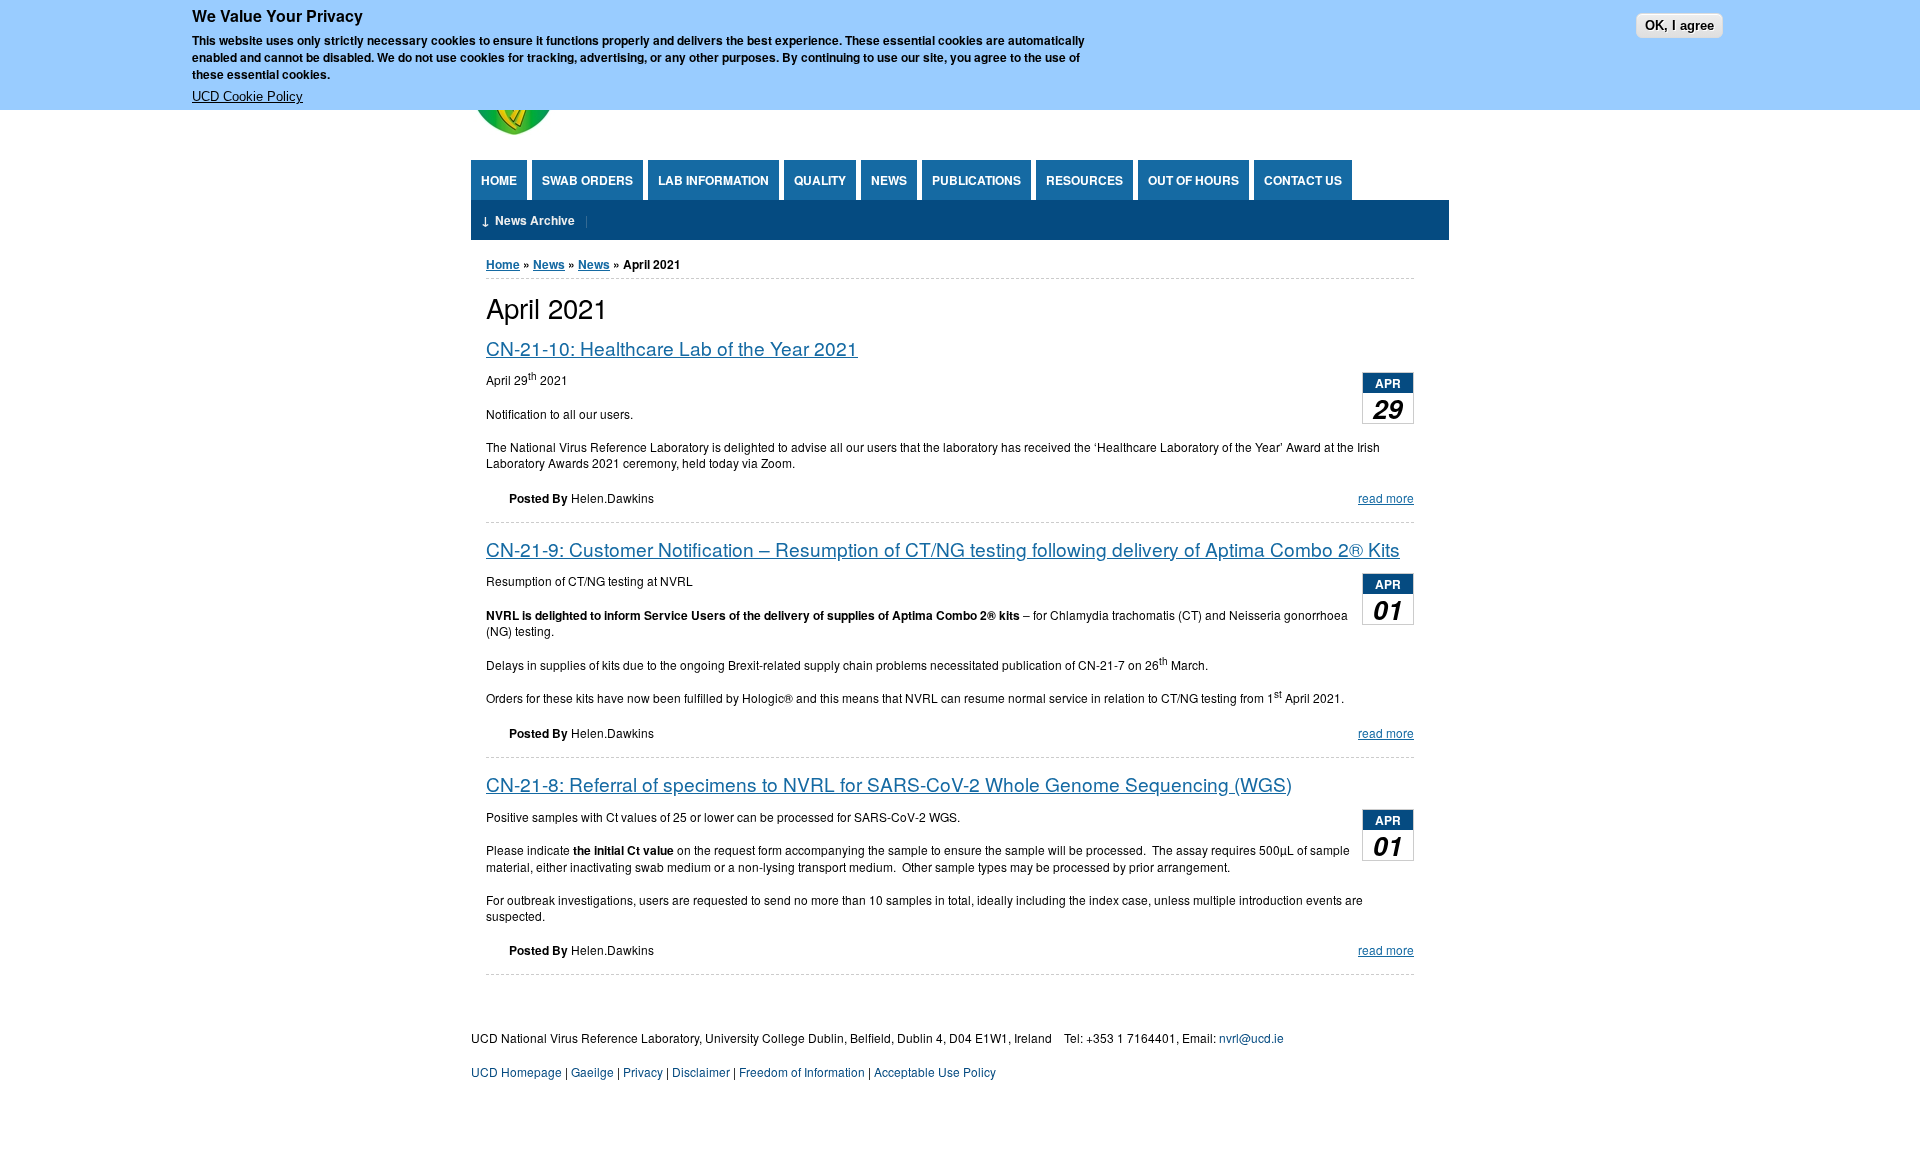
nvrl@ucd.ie (1251, 1037)
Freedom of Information (802, 1071)
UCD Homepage (516, 1071)
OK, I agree (1679, 25)
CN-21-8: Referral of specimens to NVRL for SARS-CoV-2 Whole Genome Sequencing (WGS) (889, 783)
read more (1386, 497)
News (889, 180)
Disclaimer (701, 1071)
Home (499, 180)
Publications (976, 180)
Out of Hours (1193, 180)
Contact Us (1303, 180)
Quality (820, 180)
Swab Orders (587, 180)
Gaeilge (592, 1071)
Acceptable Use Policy (935, 1071)
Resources (1084, 180)
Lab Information (713, 180)
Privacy (643, 1071)
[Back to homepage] (513, 129)
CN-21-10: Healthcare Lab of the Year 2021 (672, 347)
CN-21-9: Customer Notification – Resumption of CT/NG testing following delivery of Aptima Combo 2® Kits (943, 548)
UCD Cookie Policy (247, 97)
